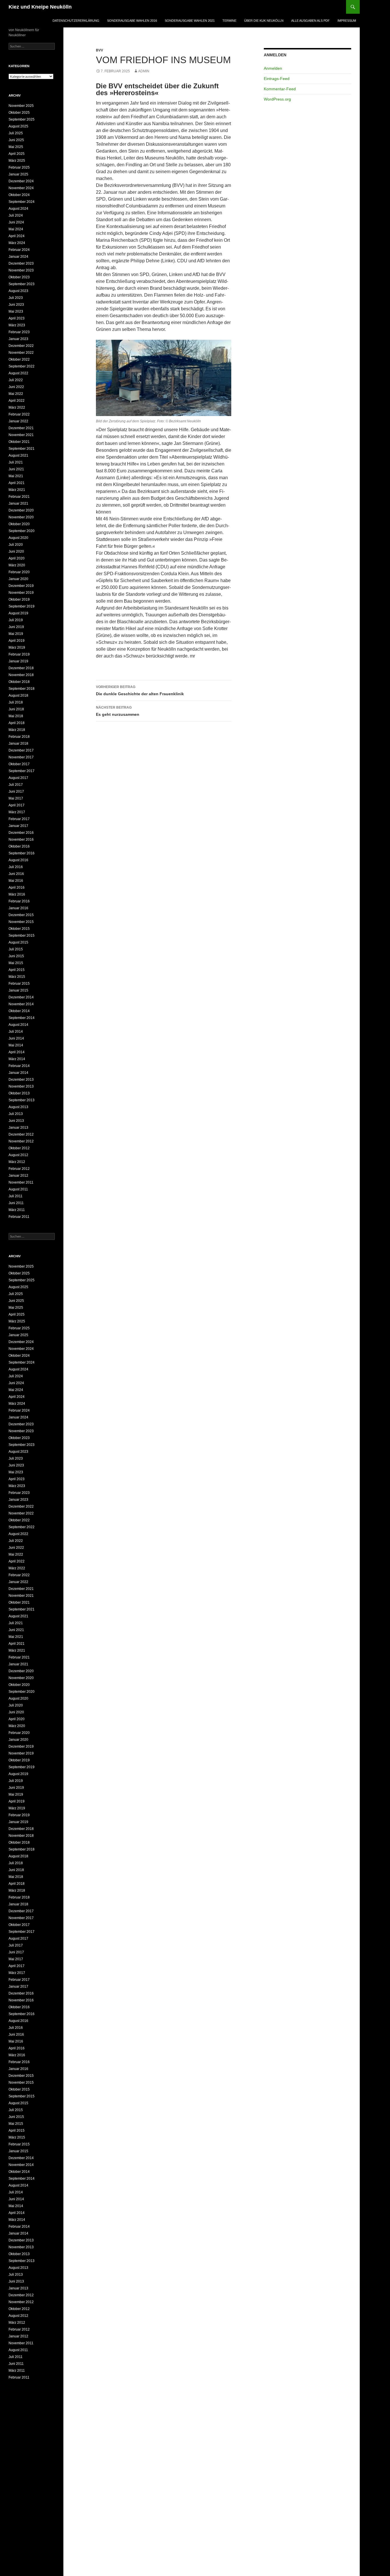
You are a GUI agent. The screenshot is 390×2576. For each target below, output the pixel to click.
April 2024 (17, 236)
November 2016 (21, 840)
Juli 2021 (16, 462)
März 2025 (17, 161)
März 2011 (17, 1210)
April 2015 (17, 970)
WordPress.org (277, 99)
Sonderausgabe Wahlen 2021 (190, 21)
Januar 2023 (18, 339)
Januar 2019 (18, 661)
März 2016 (17, 894)
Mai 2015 (16, 963)
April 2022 (17, 401)
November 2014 (21, 1004)
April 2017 (17, 805)
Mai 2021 (16, 476)
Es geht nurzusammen (118, 711)
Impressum (347, 21)
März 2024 (17, 243)
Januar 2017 (18, 826)
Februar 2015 (19, 984)
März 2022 (17, 407)
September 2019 (22, 606)
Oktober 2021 (19, 442)
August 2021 (18, 455)
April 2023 (17, 318)
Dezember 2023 (21, 263)
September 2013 (22, 1100)
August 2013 (18, 1107)
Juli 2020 (16, 545)
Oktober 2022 (19, 359)
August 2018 (18, 696)
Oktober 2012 (19, 1148)
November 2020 (21, 517)
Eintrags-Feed (277, 79)
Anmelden (273, 68)
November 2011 (21, 1182)
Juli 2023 (16, 298)
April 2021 (17, 483)
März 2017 (17, 812)
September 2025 (22, 119)
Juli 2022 (16, 380)
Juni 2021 (16, 469)
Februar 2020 (19, 572)
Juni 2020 (16, 551)
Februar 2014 (19, 1066)
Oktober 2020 (19, 524)
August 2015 (18, 942)
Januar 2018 (18, 744)
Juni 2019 (16, 627)
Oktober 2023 (19, 277)
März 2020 (17, 565)
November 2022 (21, 353)
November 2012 (21, 1141)
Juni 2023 (16, 305)
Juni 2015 (16, 956)
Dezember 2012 (21, 1134)
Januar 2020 (18, 579)
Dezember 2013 (21, 1080)
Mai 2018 (16, 716)
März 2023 (17, 325)
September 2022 (22, 366)
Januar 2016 (18, 908)
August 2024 (18, 209)
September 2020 (22, 531)
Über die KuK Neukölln (264, 21)
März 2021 (17, 490)
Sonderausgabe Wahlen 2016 (132, 21)
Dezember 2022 (21, 346)
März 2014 (17, 1059)
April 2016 (17, 888)
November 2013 (21, 1086)
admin (144, 71)
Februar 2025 (19, 167)
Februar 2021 (19, 497)
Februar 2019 (19, 654)
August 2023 (18, 291)
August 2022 (18, 373)
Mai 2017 (16, 798)
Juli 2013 (16, 1114)
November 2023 (21, 270)
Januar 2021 (18, 503)
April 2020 (17, 558)
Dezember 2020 (21, 510)
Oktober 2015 (19, 929)
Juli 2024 (16, 215)
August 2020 (18, 538)
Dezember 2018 (21, 668)
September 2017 (22, 771)
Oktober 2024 (19, 195)
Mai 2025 (16, 147)
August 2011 (18, 1189)
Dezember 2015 (21, 915)
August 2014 (18, 1025)
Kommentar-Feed (280, 89)
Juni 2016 (16, 874)
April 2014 (17, 1052)
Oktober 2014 (19, 1011)
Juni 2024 (16, 222)
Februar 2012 (19, 1169)
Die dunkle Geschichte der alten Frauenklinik (140, 691)
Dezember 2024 (21, 181)
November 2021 (21, 435)
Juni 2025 (16, 140)
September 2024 (22, 202)
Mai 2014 (16, 1045)
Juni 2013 (16, 1121)
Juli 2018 (16, 702)
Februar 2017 (19, 819)
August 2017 (18, 778)
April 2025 (17, 154)
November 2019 (21, 593)
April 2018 (17, 723)
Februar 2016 (19, 901)
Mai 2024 (16, 229)
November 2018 (21, 675)
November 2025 (21, 106)
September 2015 (22, 936)
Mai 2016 (16, 881)
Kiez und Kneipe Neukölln (40, 7)
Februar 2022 (19, 414)
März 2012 (17, 1162)
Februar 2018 (19, 737)
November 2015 (21, 922)
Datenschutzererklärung (76, 21)
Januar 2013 (18, 1128)
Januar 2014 (18, 1073)
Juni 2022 (16, 387)
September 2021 (22, 449)
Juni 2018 (16, 709)
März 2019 (17, 648)
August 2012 (18, 1155)
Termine (229, 21)
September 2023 (22, 284)
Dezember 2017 (21, 750)
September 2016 (22, 853)
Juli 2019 (16, 620)
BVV (99, 50)
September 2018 (22, 689)
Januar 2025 (18, 174)
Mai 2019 (16, 634)
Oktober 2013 (19, 1093)
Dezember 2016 (21, 833)
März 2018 (17, 730)
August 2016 (18, 860)
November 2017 (21, 757)
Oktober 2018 (19, 682)
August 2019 (18, 613)
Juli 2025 (16, 133)
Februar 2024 (19, 250)
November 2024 (21, 188)
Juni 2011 (16, 1203)
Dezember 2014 (21, 997)
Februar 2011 (19, 1217)
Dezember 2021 (21, 428)
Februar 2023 (19, 332)
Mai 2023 (16, 311)
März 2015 (17, 977)
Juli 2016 (16, 867)
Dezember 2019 (21, 586)
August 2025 (18, 126)
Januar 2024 (18, 257)
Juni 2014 (16, 1038)
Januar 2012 (18, 1176)
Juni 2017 (16, 792)
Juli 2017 (16, 785)
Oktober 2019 (19, 599)
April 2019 (17, 641)
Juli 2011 (16, 1196)
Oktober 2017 (19, 764)
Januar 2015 (18, 990)
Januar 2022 (18, 421)
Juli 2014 (16, 1032)
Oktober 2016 (19, 846)
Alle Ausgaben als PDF (310, 21)
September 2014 (22, 1018)
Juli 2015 (16, 949)
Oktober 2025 (19, 113)
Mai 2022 (16, 394)
